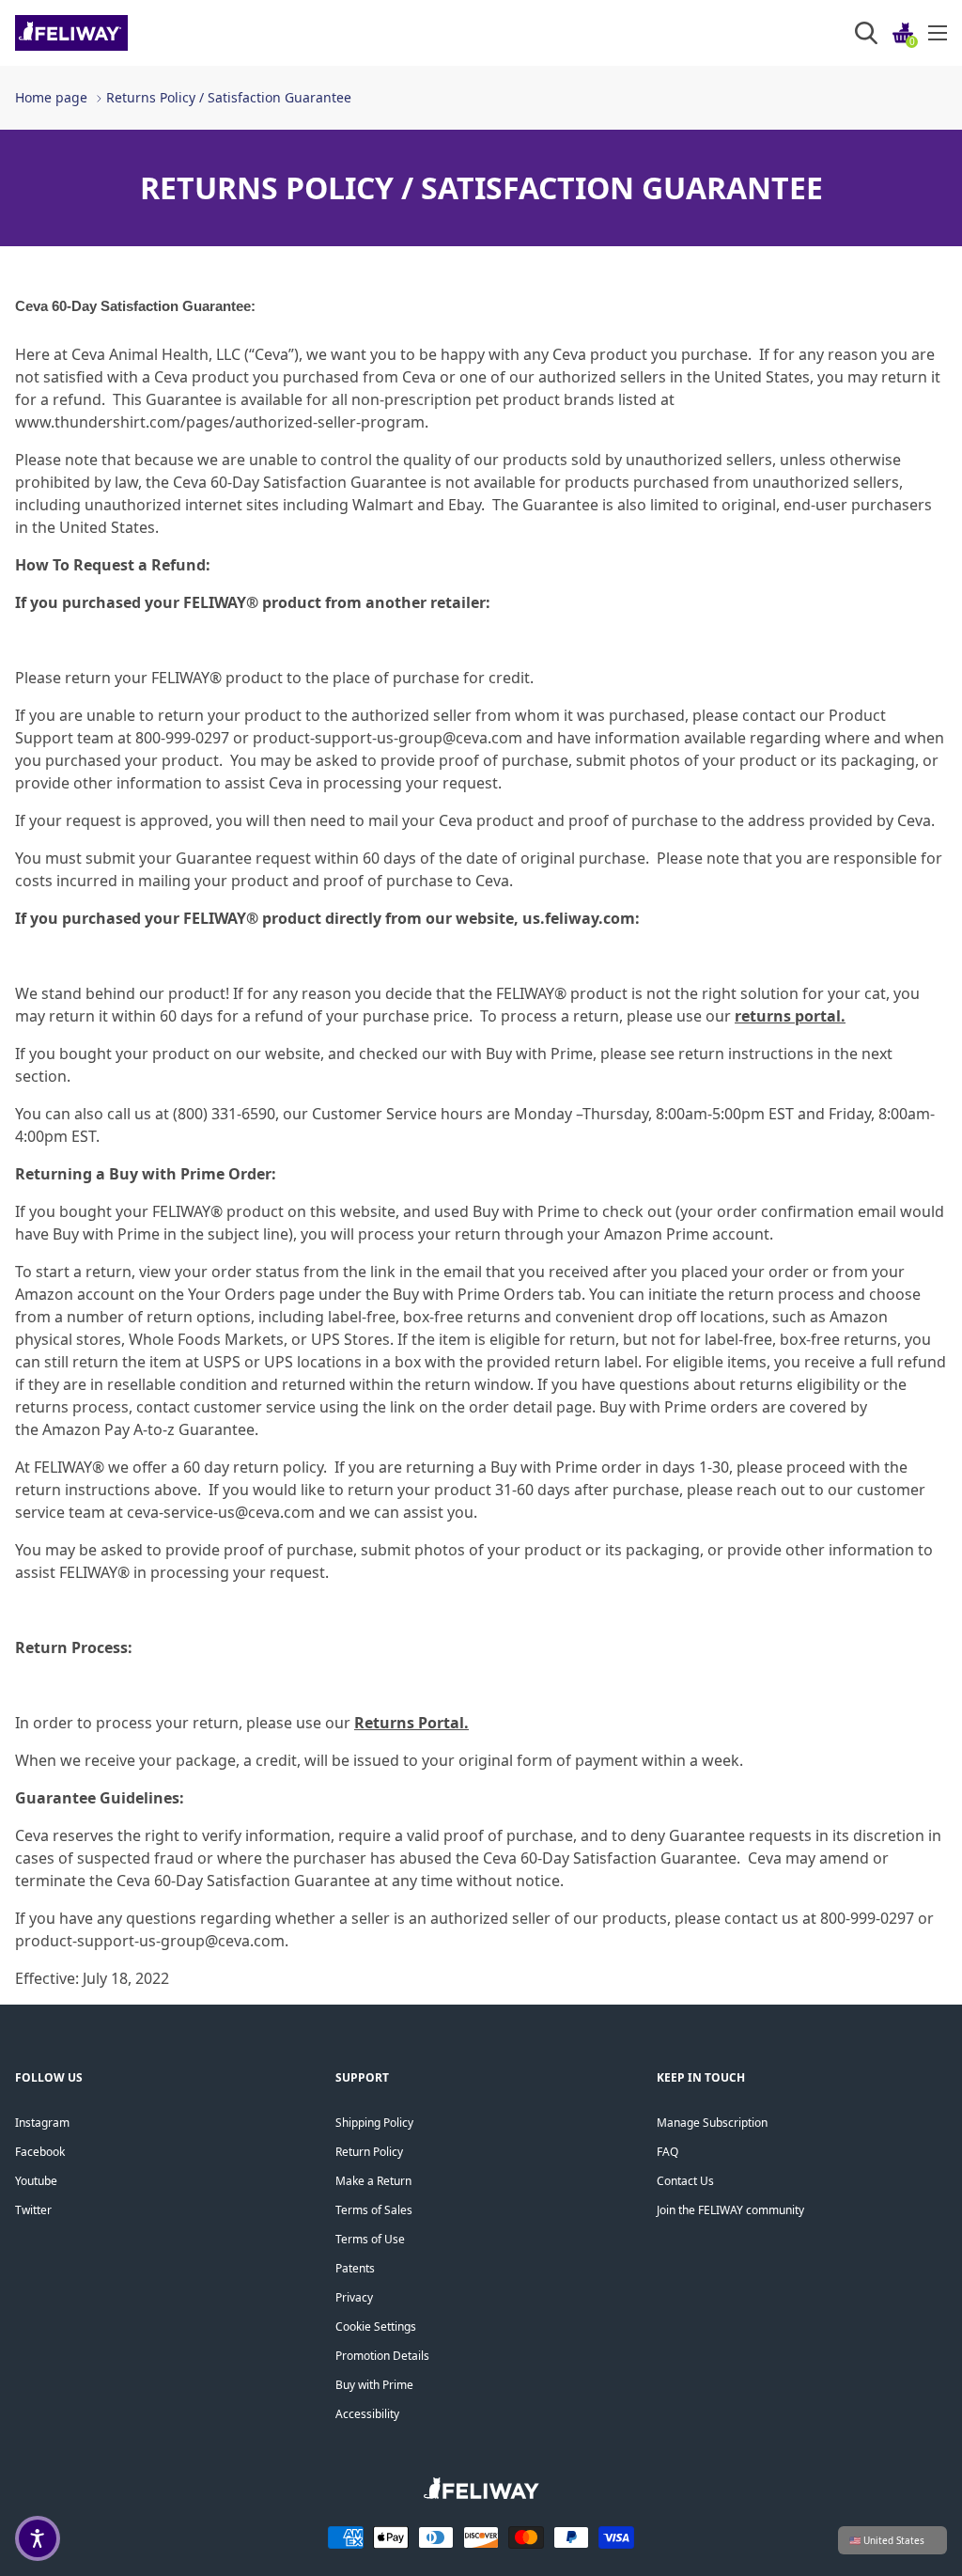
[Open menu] (938, 33)
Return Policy (369, 2152)
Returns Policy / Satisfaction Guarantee (229, 97)
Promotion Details (382, 2356)
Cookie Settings (376, 2326)
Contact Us (685, 2181)
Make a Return (373, 2181)
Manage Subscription (712, 2123)
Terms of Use (370, 2239)
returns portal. (790, 1016)
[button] (38, 2538)
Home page (51, 97)
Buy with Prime (374, 2385)
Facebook (40, 2152)
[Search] (866, 33)
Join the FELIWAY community (730, 2210)
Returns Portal (409, 1723)
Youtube (36, 2181)
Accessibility (367, 2414)
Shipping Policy (374, 2123)
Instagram (42, 2123)
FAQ (667, 2152)
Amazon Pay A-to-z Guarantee (148, 1429)
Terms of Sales (374, 2210)
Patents (355, 2268)
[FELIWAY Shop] (113, 33)
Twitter (33, 2210)
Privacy (354, 2297)
